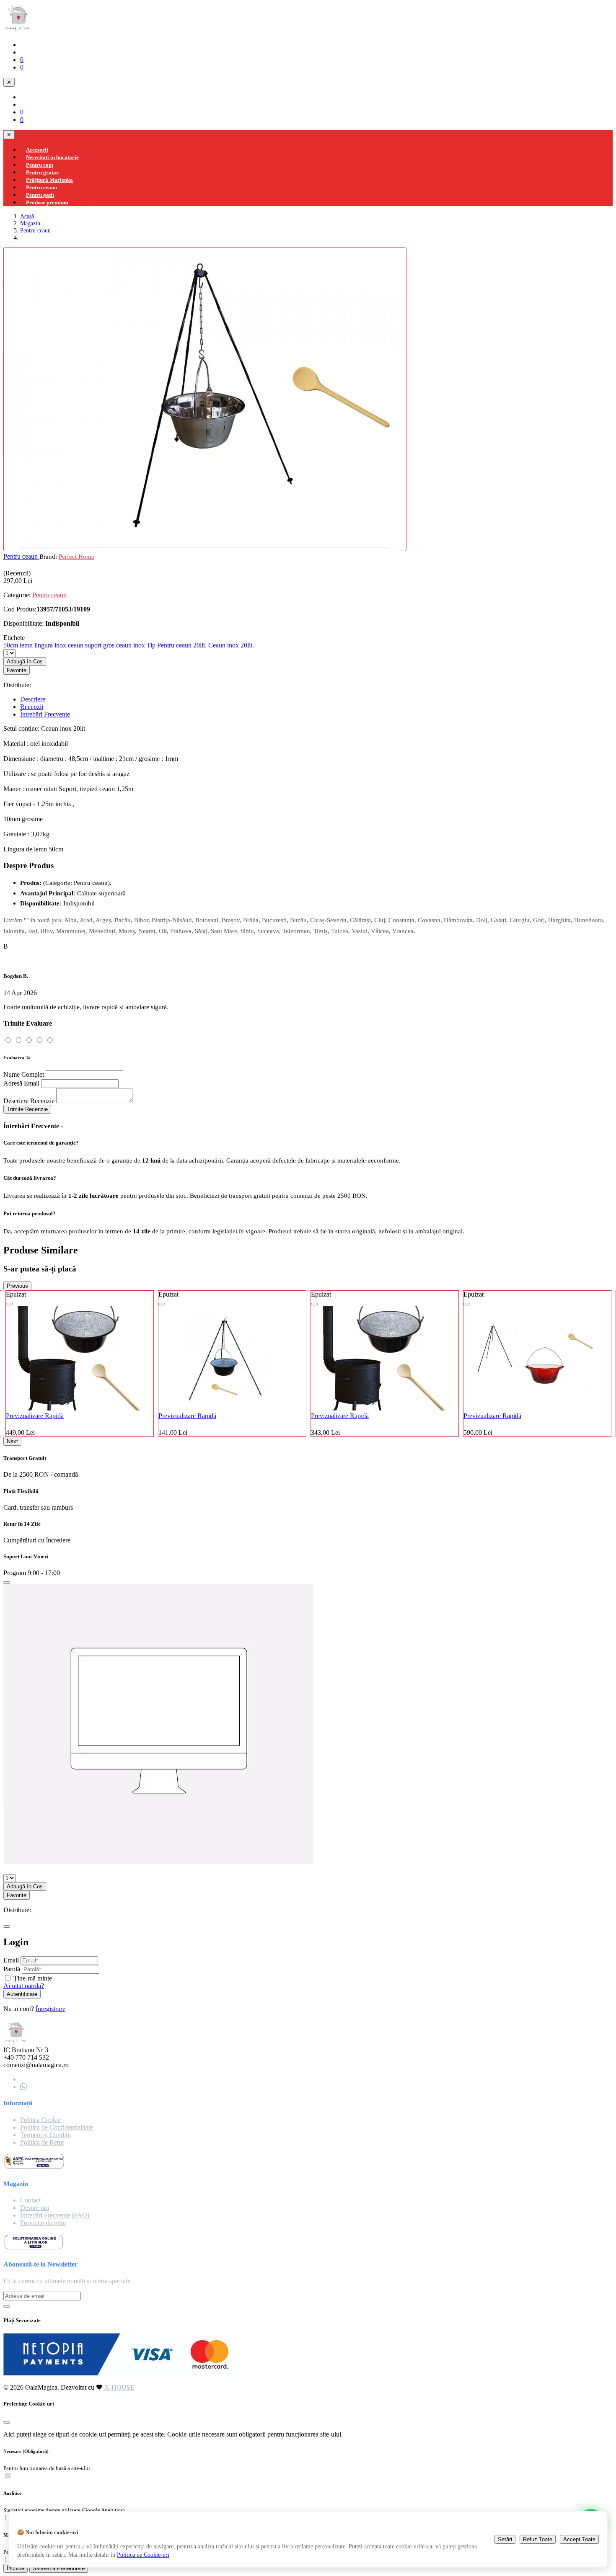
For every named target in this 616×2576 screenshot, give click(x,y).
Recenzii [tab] (32, 707)
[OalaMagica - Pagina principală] (17, 30)
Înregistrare (50, 2009)
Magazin (30, 223)
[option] (192, 1364)
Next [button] (12, 1441)
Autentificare (22, 1994)
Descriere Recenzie (29, 1101)
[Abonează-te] (7, 2306)
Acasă (27, 216)
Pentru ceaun (35, 230)
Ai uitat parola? (24, 1986)
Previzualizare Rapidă (147, 1416)
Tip (152, 645)
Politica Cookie (40, 2120)
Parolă (12, 1969)
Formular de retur (43, 2223)
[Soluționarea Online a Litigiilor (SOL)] (34, 2248)
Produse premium (47, 202)
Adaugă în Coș (25, 661)
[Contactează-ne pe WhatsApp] (23, 2087)
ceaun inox (131, 645)
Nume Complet (24, 1074)
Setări (505, 2539)
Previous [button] (17, 1286)
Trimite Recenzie (27, 1109)
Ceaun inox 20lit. (231, 645)
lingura (44, 645)
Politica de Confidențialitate (57, 2127)
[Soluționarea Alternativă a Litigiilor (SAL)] (34, 2167)
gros (110, 645)
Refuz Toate (538, 2539)
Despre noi (35, 2208)
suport (94, 645)
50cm (12, 645)
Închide (16, 2568)
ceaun (76, 645)
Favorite (17, 670)
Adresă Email (21, 1083)
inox (61, 645)
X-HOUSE (119, 2387)
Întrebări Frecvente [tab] (45, 714)
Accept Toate (579, 2539)
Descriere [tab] (33, 699)
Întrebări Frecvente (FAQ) (55, 2215)
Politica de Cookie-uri (143, 2555)
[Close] (7, 1583)
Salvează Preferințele (59, 2568)
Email (11, 1960)
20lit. (201, 645)
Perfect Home (76, 556)
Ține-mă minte (33, 1978)
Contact (30, 2200)
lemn (27, 645)
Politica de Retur (42, 2142)
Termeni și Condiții (45, 2135)
